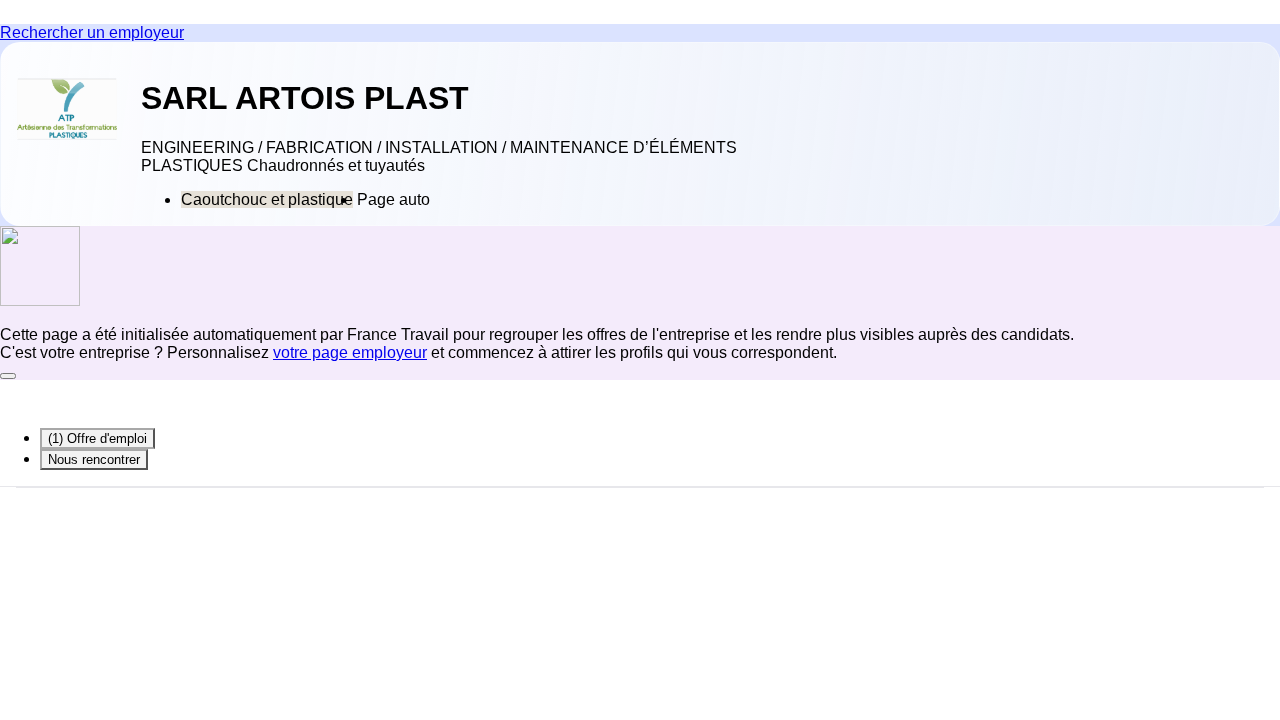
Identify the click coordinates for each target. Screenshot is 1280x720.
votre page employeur (350, 352)
